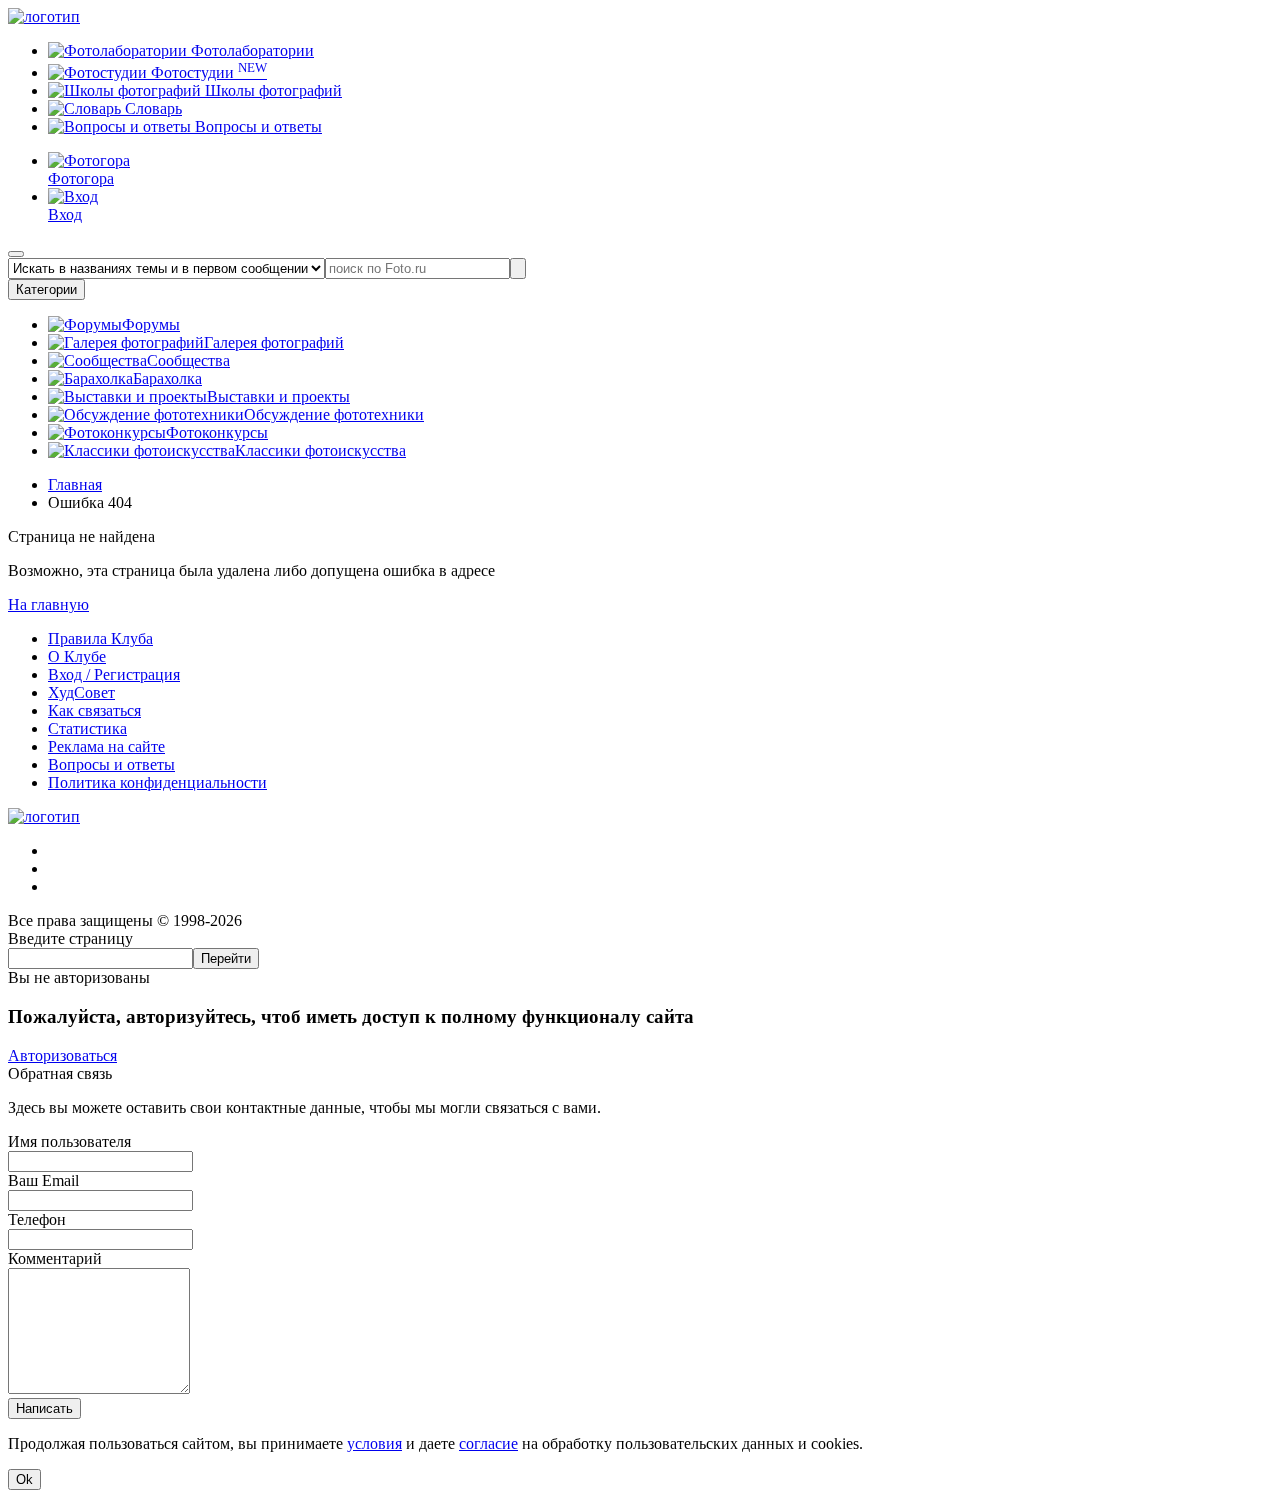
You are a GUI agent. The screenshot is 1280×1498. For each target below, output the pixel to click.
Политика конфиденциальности (157, 782)
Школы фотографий (271, 90)
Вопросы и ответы (256, 126)
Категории (46, 289)
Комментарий (55, 1258)
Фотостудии (207, 72)
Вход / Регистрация (114, 674)
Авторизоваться (62, 1055)
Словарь (151, 108)
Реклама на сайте (106, 746)
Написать (44, 1408)
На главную (48, 604)
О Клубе (77, 656)
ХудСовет (81, 692)
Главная (75, 484)
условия (374, 1443)
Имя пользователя (69, 1141)
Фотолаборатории (250, 50)
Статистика (87, 728)
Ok (24, 1479)
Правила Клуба (100, 638)
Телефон (37, 1219)
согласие (488, 1443)
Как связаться (94, 710)
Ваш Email (43, 1180)
